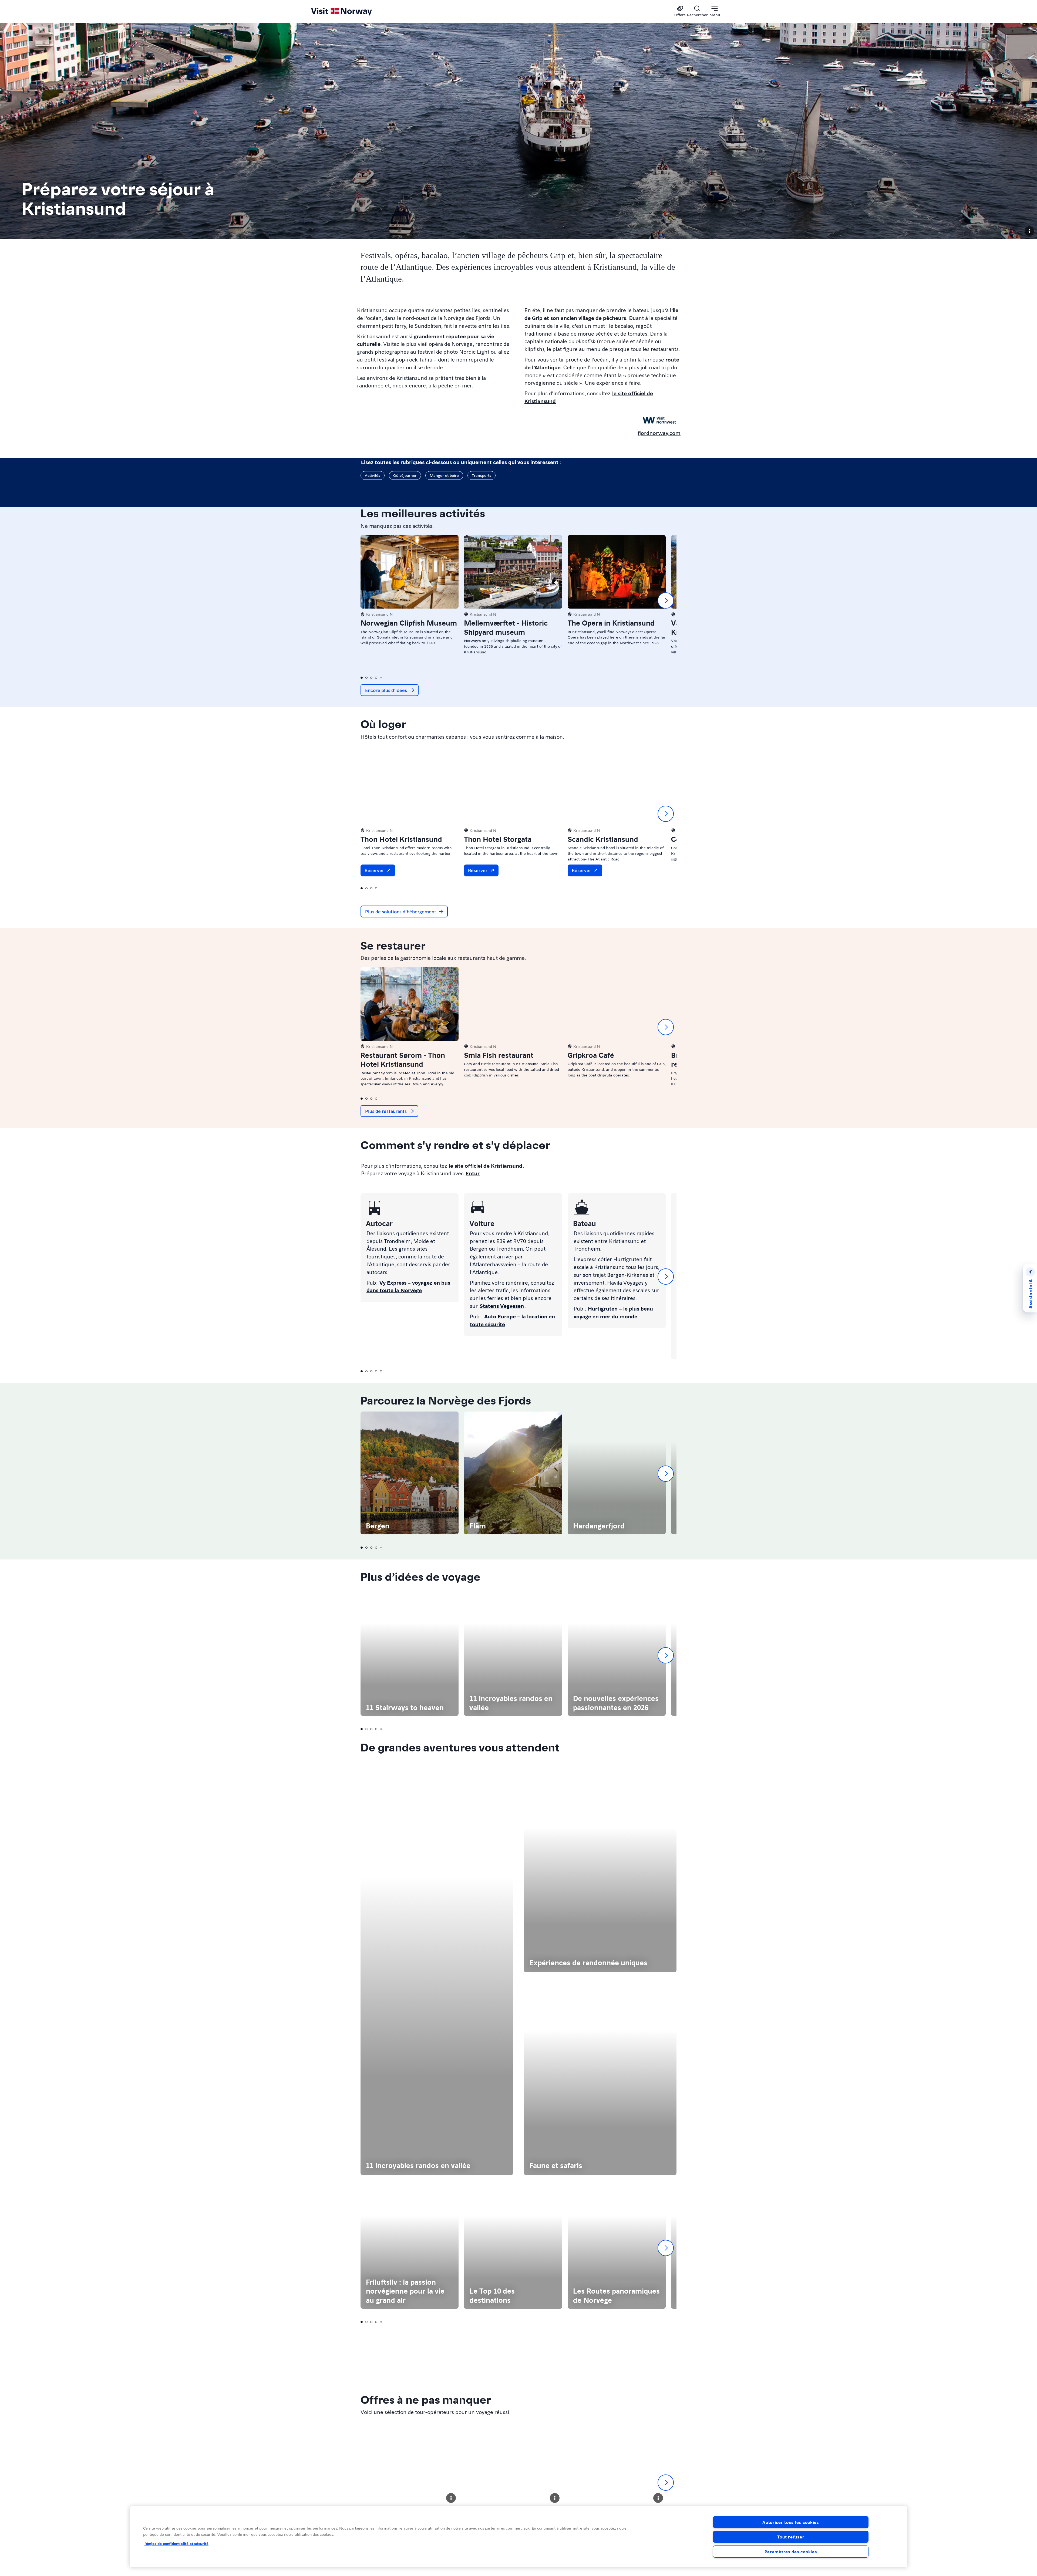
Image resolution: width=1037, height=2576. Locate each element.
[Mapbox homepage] (1022, 1194)
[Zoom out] (1030, 1371)
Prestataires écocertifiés (986, 2080)
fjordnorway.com (659, 433)
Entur (473, 1173)
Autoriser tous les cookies (791, 2522)
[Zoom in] (1030, 1364)
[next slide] (666, 600)
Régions (532, 2040)
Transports (482, 475)
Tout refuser (791, 2537)
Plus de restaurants (386, 1111)
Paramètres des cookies (791, 2552)
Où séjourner (405, 475)
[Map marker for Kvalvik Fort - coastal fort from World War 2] (786, 1229)
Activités (373, 475)
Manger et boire (444, 475)
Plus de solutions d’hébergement (401, 911)
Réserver (374, 870)
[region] (603, 1283)
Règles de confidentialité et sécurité (176, 2543)
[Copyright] (1029, 231)
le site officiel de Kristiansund (486, 1166)
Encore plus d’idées (386, 690)
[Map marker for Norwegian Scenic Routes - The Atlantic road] (420, 1354)
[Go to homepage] (350, 11)
